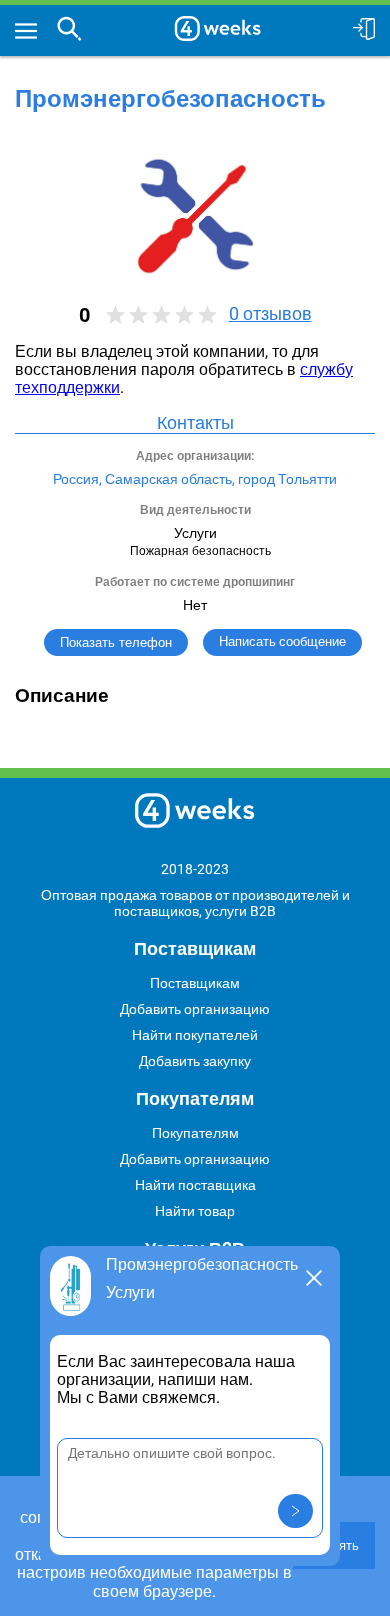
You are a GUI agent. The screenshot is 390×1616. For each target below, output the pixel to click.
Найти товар (195, 1211)
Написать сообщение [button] (282, 641)
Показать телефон (116, 642)
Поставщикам (195, 983)
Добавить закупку (195, 1061)
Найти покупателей (195, 1035)
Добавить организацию (195, 1009)
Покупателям (195, 1133)
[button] (295, 1511)
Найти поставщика (195, 1185)
